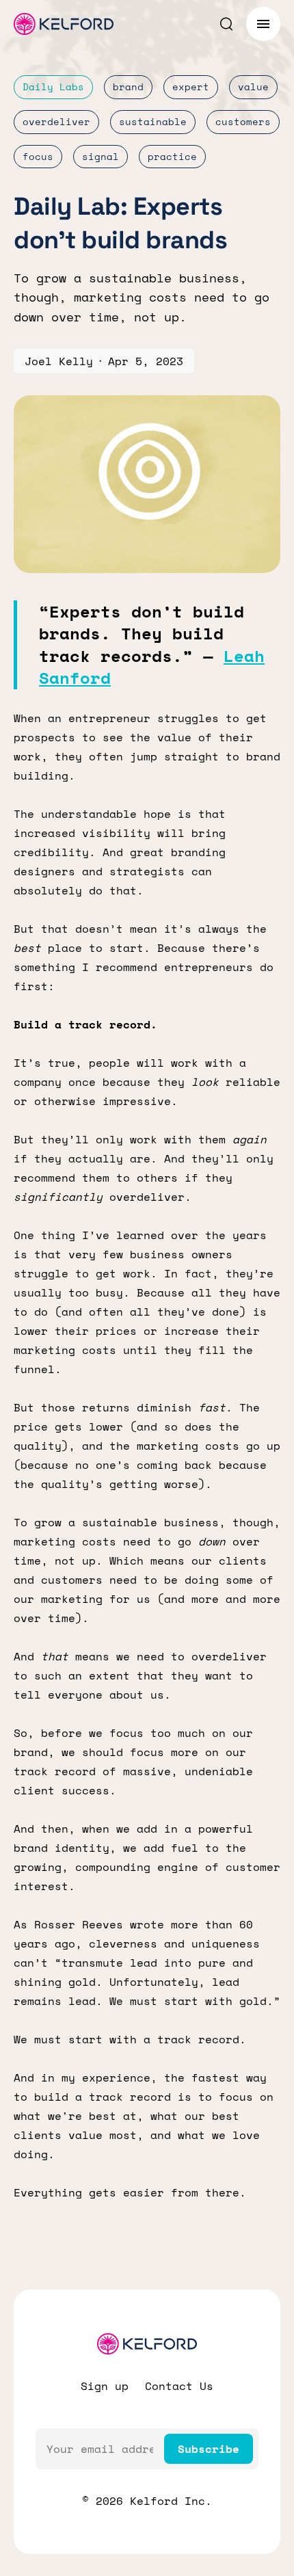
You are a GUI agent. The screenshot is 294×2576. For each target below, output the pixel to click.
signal (101, 156)
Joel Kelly (59, 361)
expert (191, 87)
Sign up (105, 2386)
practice (172, 156)
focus (38, 156)
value (253, 87)
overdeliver (56, 121)
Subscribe (209, 2449)
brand (128, 87)
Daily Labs (53, 87)
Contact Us (179, 2386)
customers (243, 121)
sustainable (153, 121)
